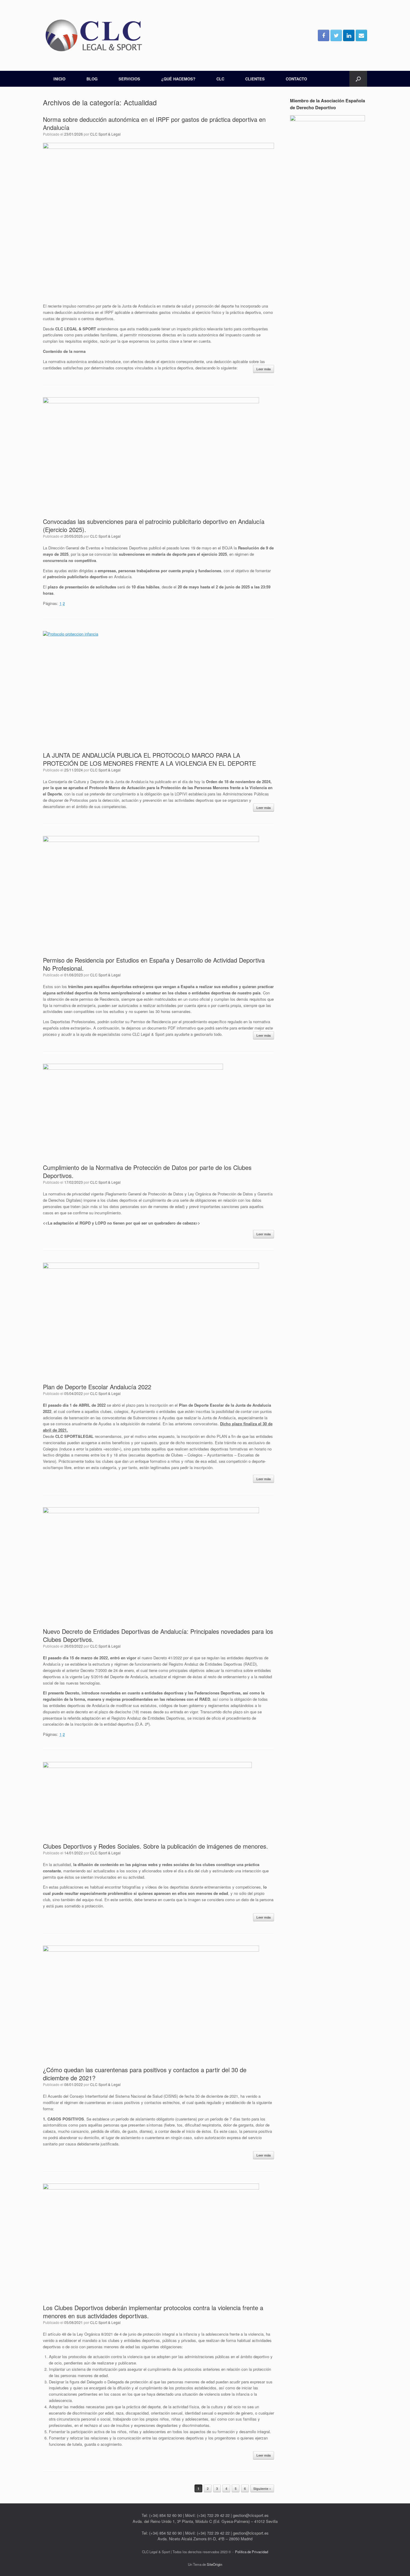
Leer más (264, 369)
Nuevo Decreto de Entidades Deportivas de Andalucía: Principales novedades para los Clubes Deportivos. (158, 1635)
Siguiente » (262, 2489)
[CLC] (94, 35)
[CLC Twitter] (336, 35)
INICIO (59, 79)
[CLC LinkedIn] (349, 35)
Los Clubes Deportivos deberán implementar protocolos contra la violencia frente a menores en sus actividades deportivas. (153, 2312)
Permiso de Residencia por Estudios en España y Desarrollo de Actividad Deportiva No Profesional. (154, 964)
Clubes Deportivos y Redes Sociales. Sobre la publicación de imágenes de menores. (155, 1846)
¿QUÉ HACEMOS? (178, 79)
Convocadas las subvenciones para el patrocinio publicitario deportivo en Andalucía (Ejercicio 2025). (154, 525)
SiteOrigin (214, 2564)
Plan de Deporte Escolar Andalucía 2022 (97, 1387)
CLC (220, 79)
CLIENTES (255, 79)
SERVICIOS (129, 79)
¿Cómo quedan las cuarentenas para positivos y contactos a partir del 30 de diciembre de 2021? (145, 2074)
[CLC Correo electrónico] (361, 35)
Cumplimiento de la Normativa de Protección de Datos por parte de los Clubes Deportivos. (147, 1171)
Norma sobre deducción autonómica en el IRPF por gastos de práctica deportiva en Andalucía (154, 123)
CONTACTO (296, 79)
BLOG (92, 79)
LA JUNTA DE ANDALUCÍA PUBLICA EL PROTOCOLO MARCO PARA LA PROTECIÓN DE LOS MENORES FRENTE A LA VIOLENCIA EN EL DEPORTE (149, 759)
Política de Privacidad (252, 2552)
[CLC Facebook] (324, 35)
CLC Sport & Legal (105, 134)
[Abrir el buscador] (358, 79)
